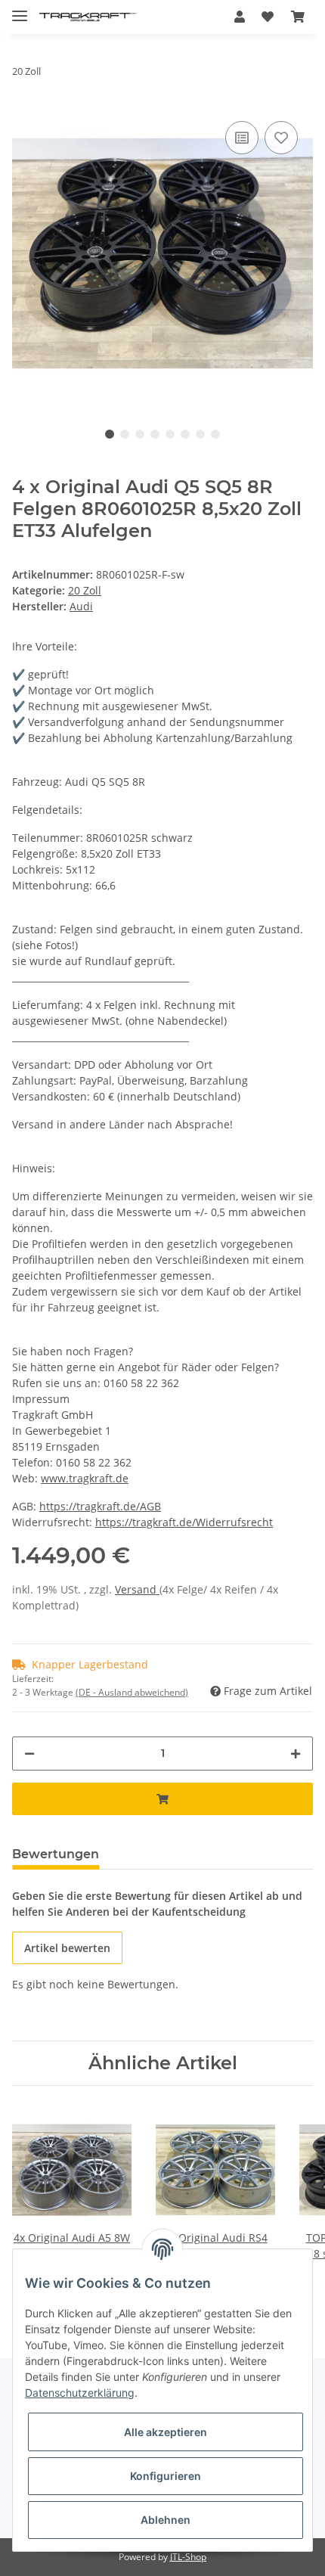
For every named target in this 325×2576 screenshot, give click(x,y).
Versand (137, 1589)
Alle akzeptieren (166, 2432)
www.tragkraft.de (85, 1478)
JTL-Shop (188, 2557)
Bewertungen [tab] (56, 1854)
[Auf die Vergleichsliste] (242, 138)
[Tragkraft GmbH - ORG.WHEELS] (88, 17)
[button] (240, 17)
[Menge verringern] (29, 1754)
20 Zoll (85, 590)
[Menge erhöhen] (296, 1754)
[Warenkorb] (298, 17)
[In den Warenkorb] (162, 1799)
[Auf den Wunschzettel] (281, 138)
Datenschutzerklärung (80, 2393)
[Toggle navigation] (20, 9)
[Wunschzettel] (268, 17)
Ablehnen (166, 2520)
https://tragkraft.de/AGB (100, 1506)
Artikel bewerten (67, 1948)
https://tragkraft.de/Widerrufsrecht (184, 1522)
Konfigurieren (166, 2476)
